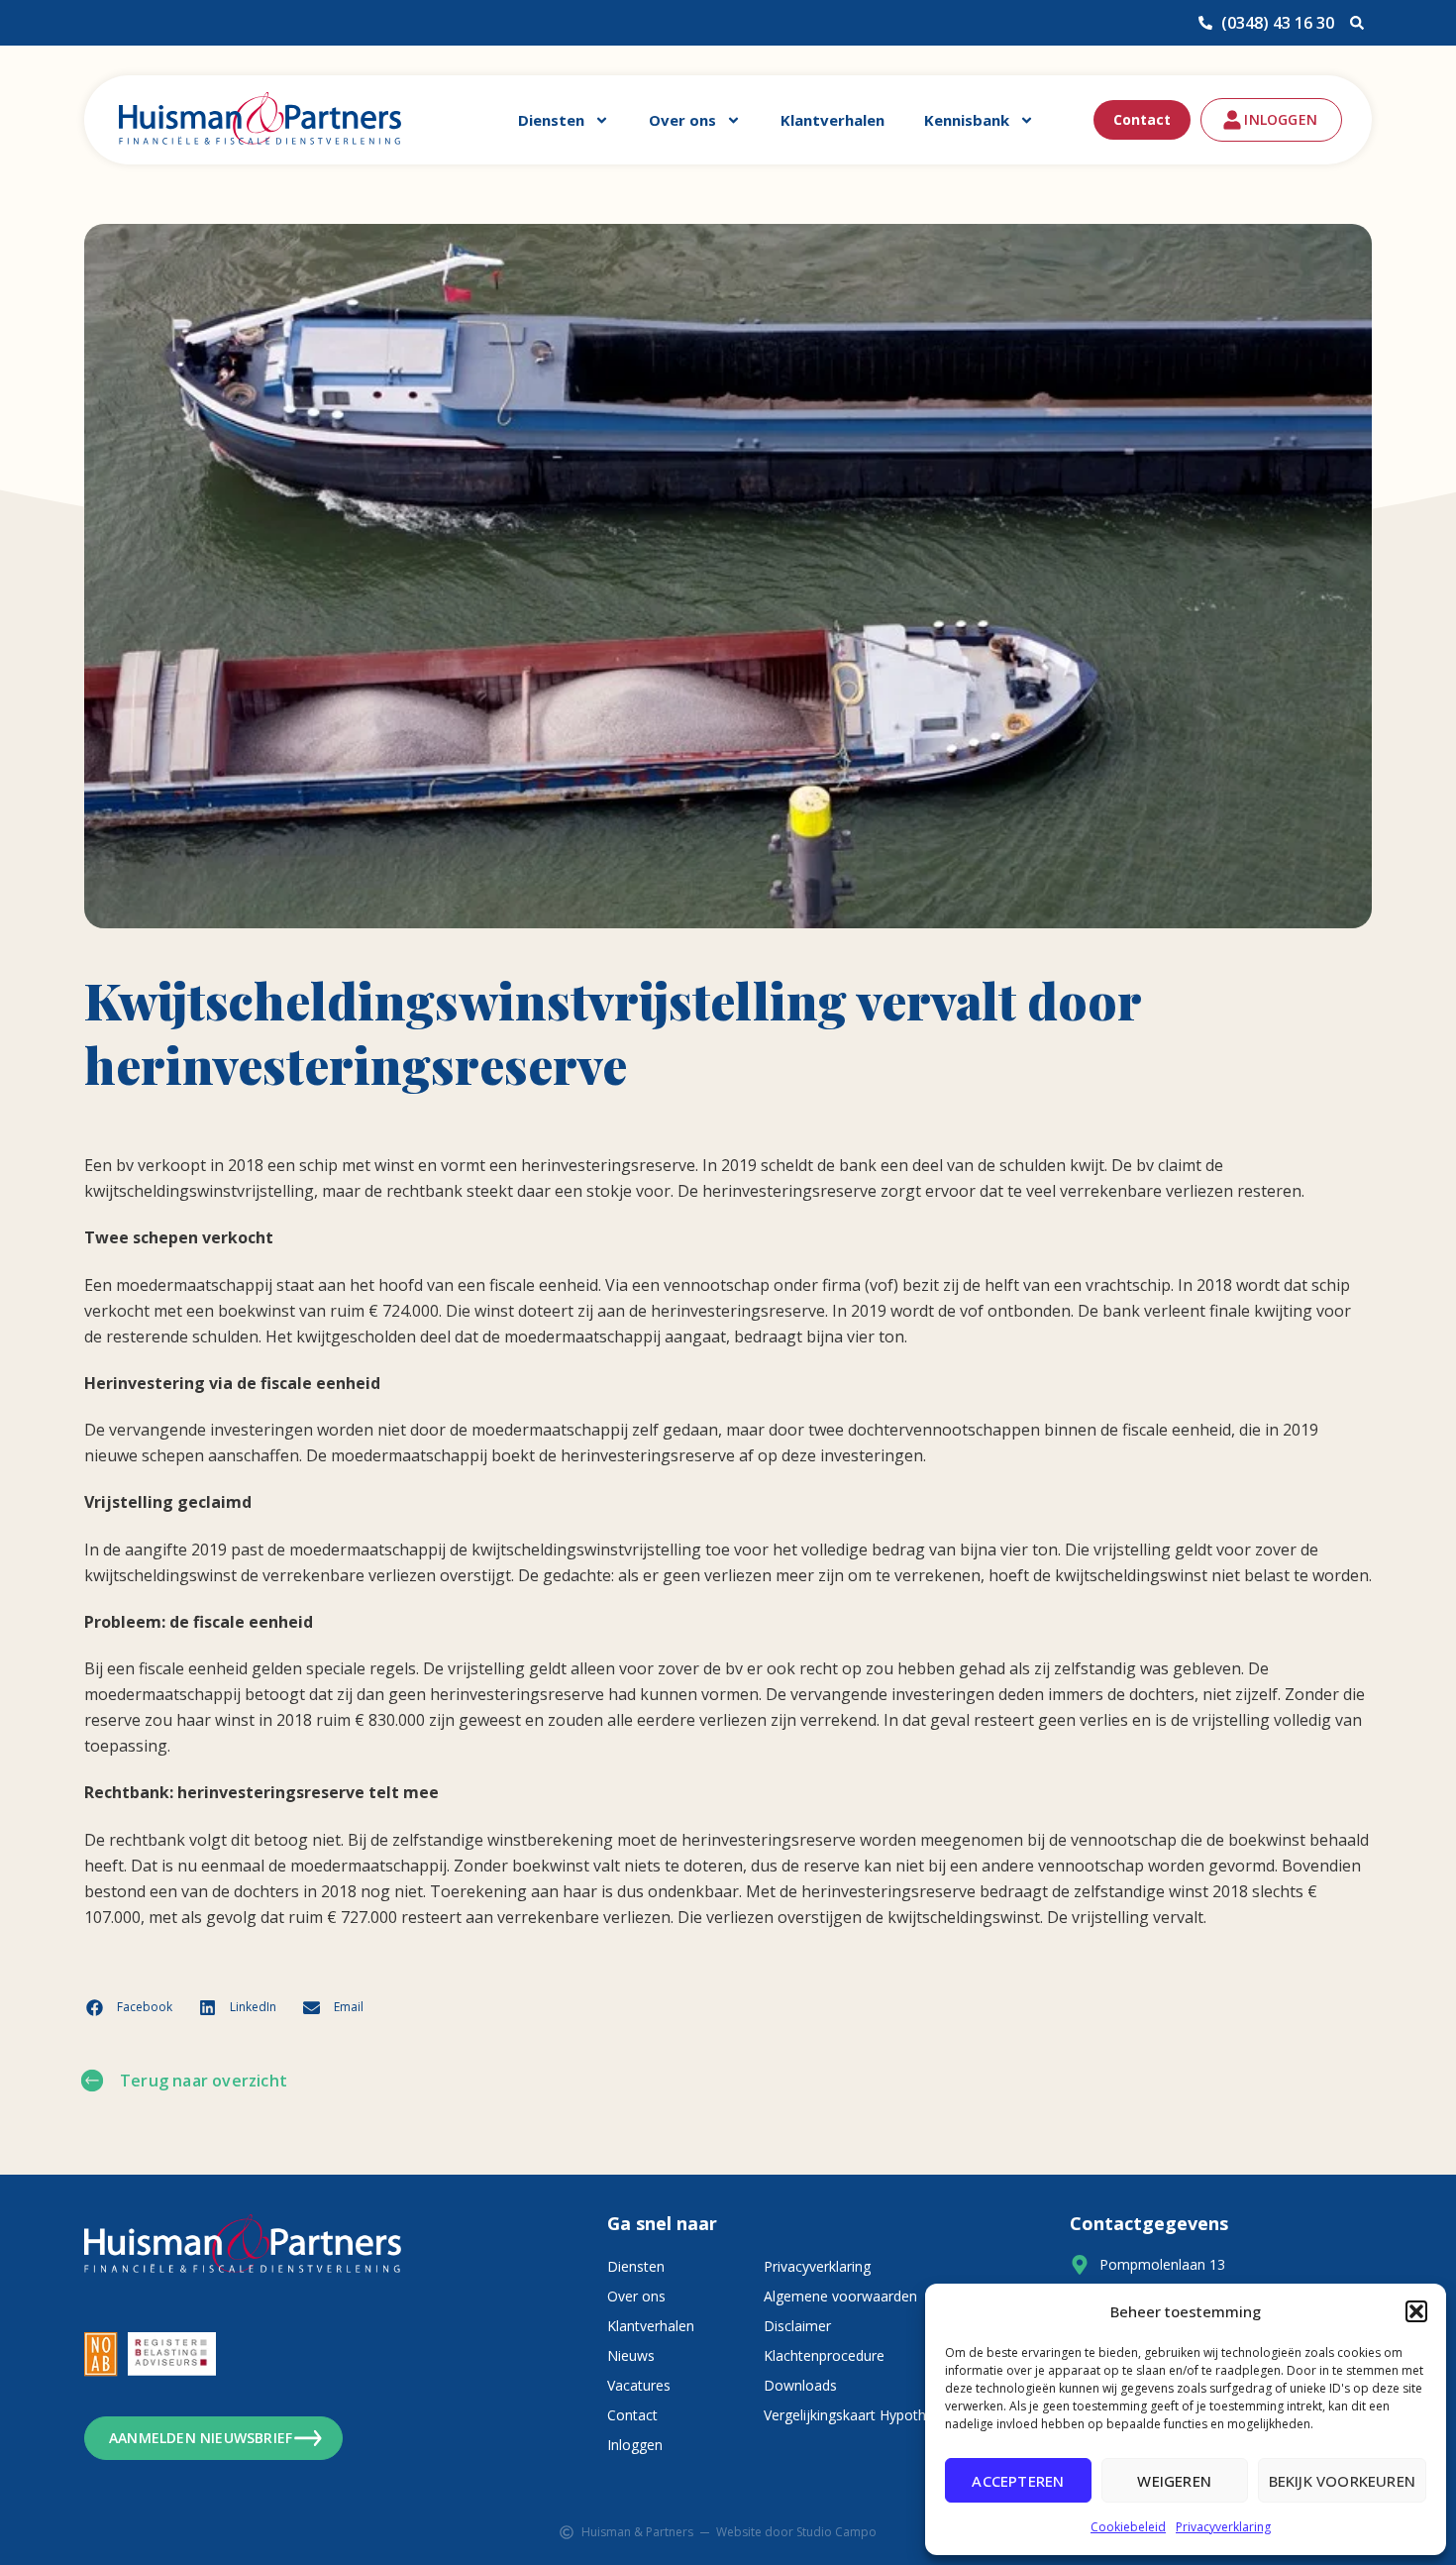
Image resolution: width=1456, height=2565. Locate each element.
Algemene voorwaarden (840, 2296)
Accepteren (1018, 2481)
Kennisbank (967, 120)
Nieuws (631, 2355)
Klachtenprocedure (824, 2355)
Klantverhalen (832, 120)
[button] (1416, 2311)
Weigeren (1174, 2481)
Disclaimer (797, 2326)
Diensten (551, 120)
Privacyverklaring (1223, 2527)
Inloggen (635, 2445)
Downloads (800, 2385)
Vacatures (639, 2385)
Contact (1142, 119)
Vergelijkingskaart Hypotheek (856, 2415)
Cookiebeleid (1128, 2527)
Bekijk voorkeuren (1342, 2481)
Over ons (682, 120)
